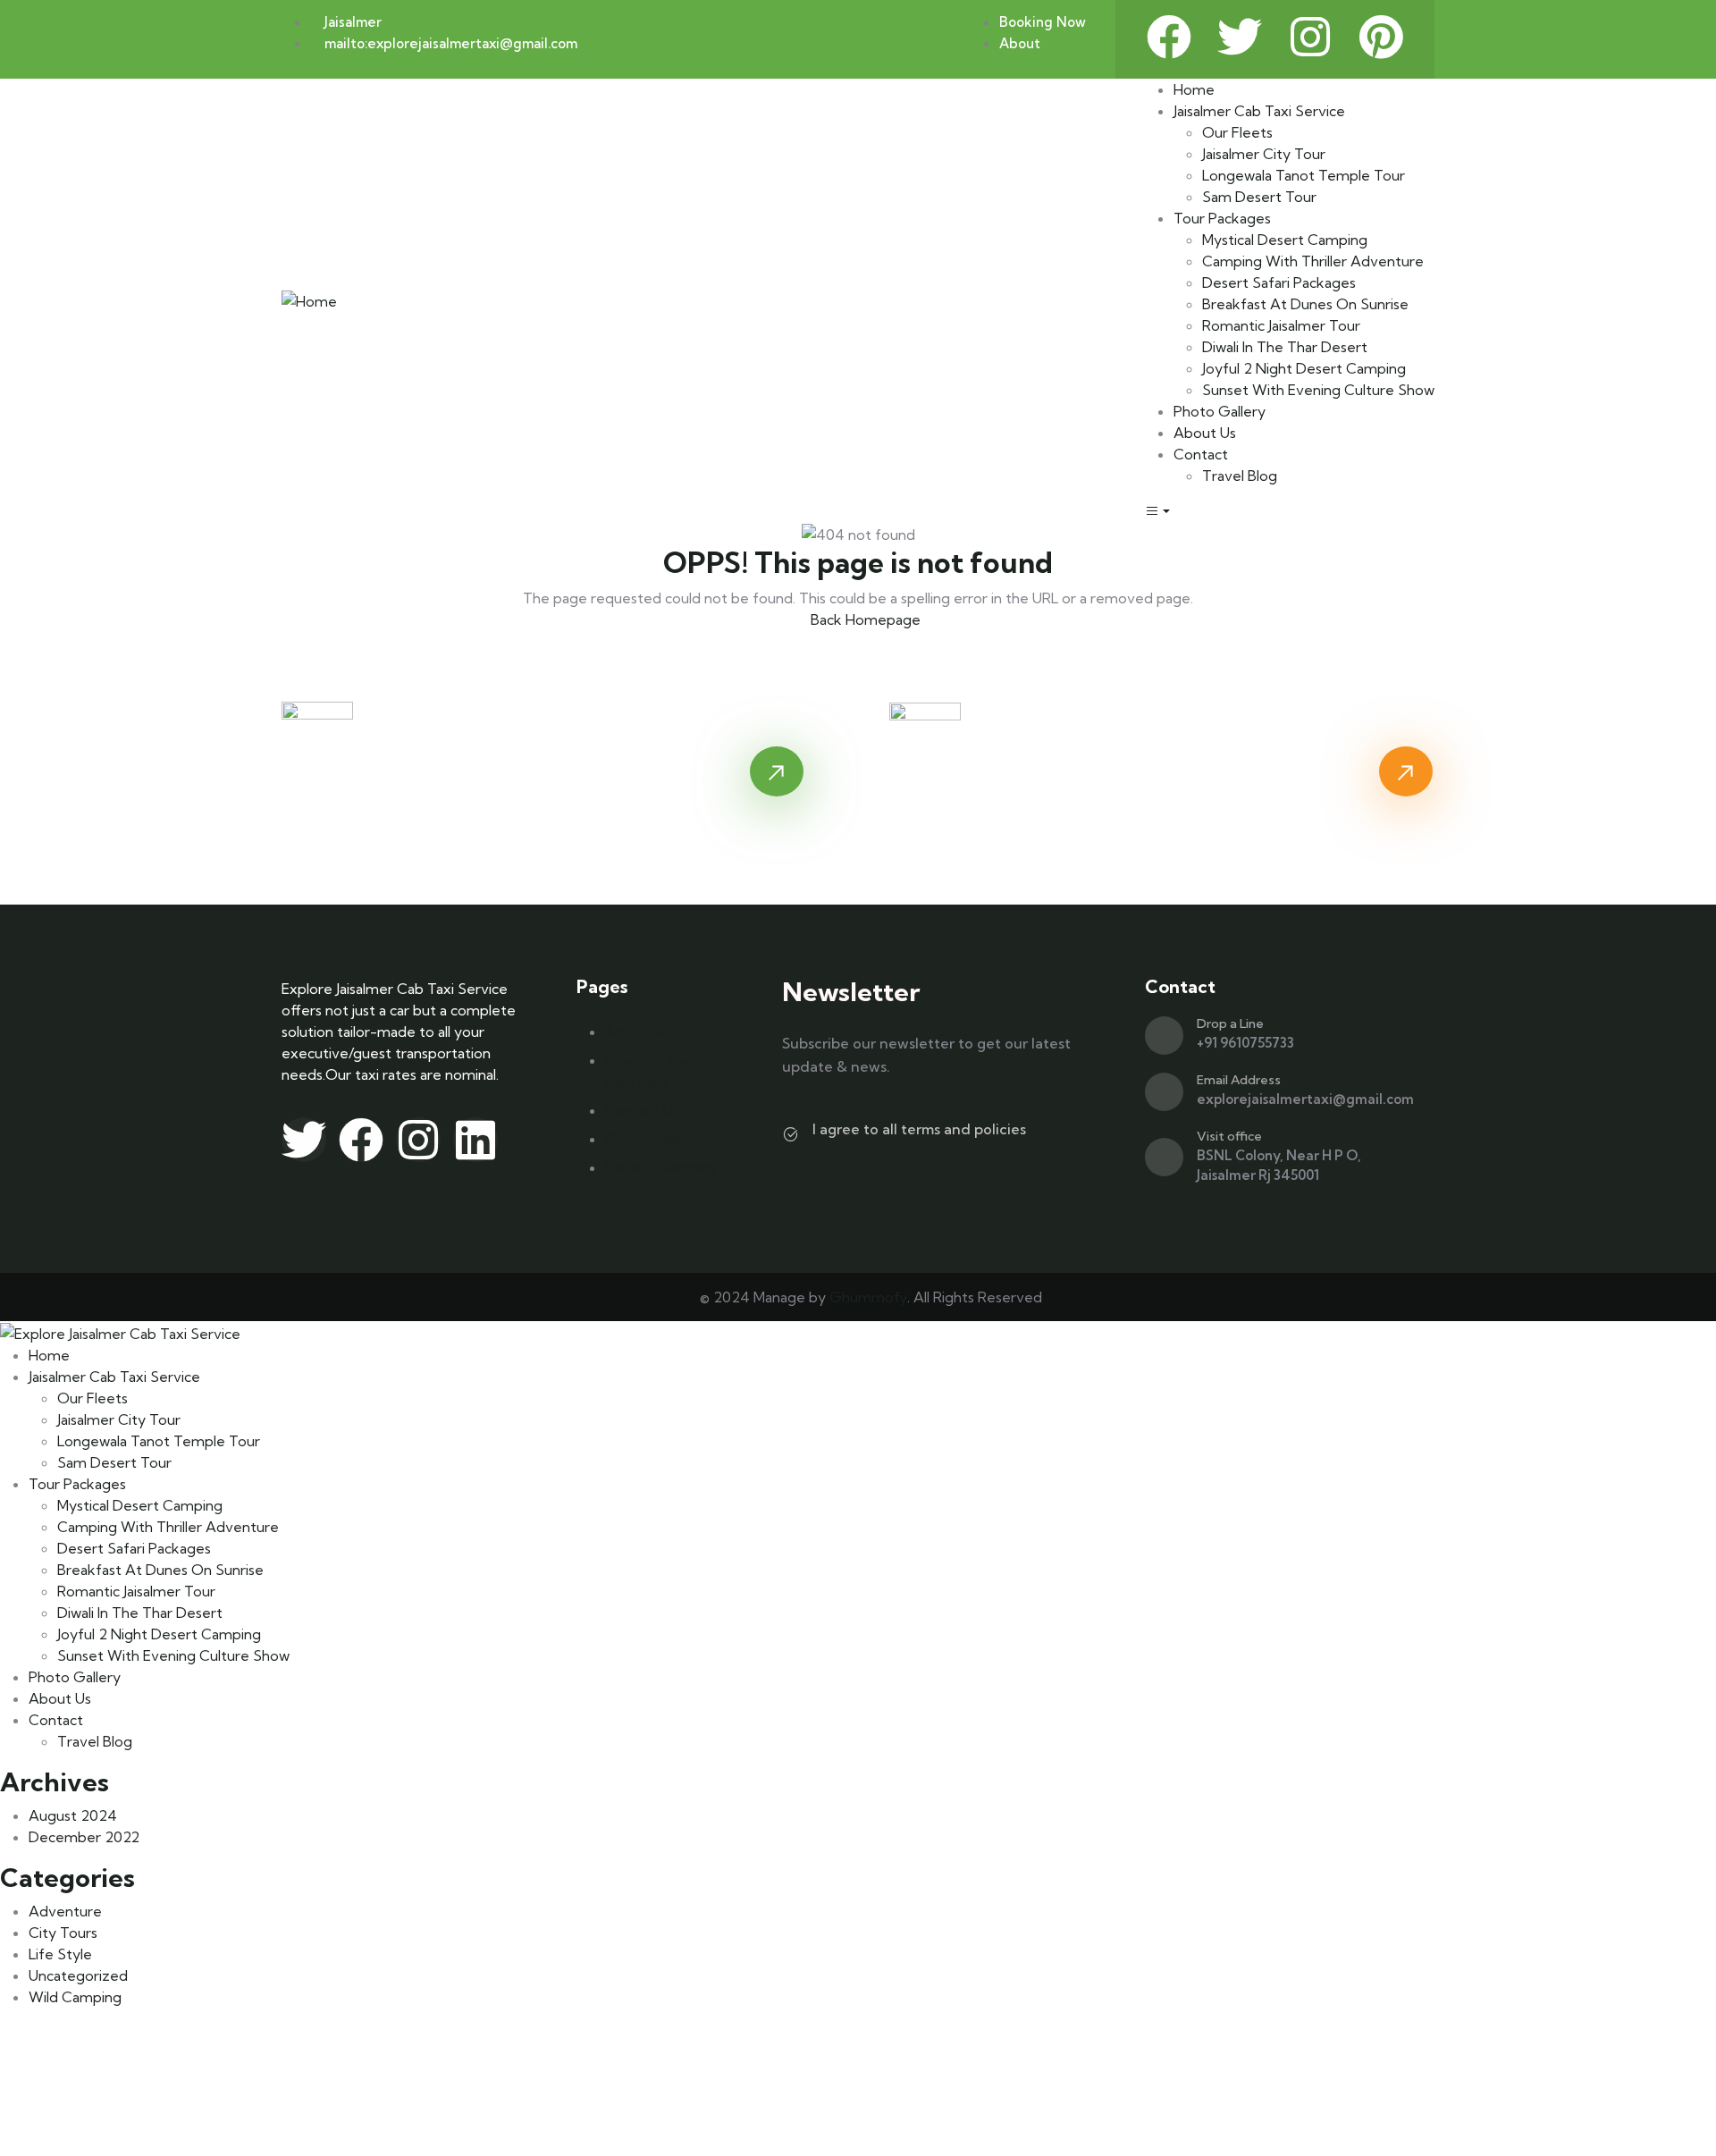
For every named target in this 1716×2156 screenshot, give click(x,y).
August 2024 (73, 1815)
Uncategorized (78, 1975)
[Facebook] (1169, 37)
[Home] (309, 299)
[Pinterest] (1381, 37)
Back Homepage (864, 619)
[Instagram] (1310, 37)
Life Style (60, 1954)
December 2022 (84, 1837)
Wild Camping (75, 1997)
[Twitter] (1240, 37)
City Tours (63, 1933)
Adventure (65, 1911)
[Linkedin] (475, 1140)
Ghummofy (868, 1297)
